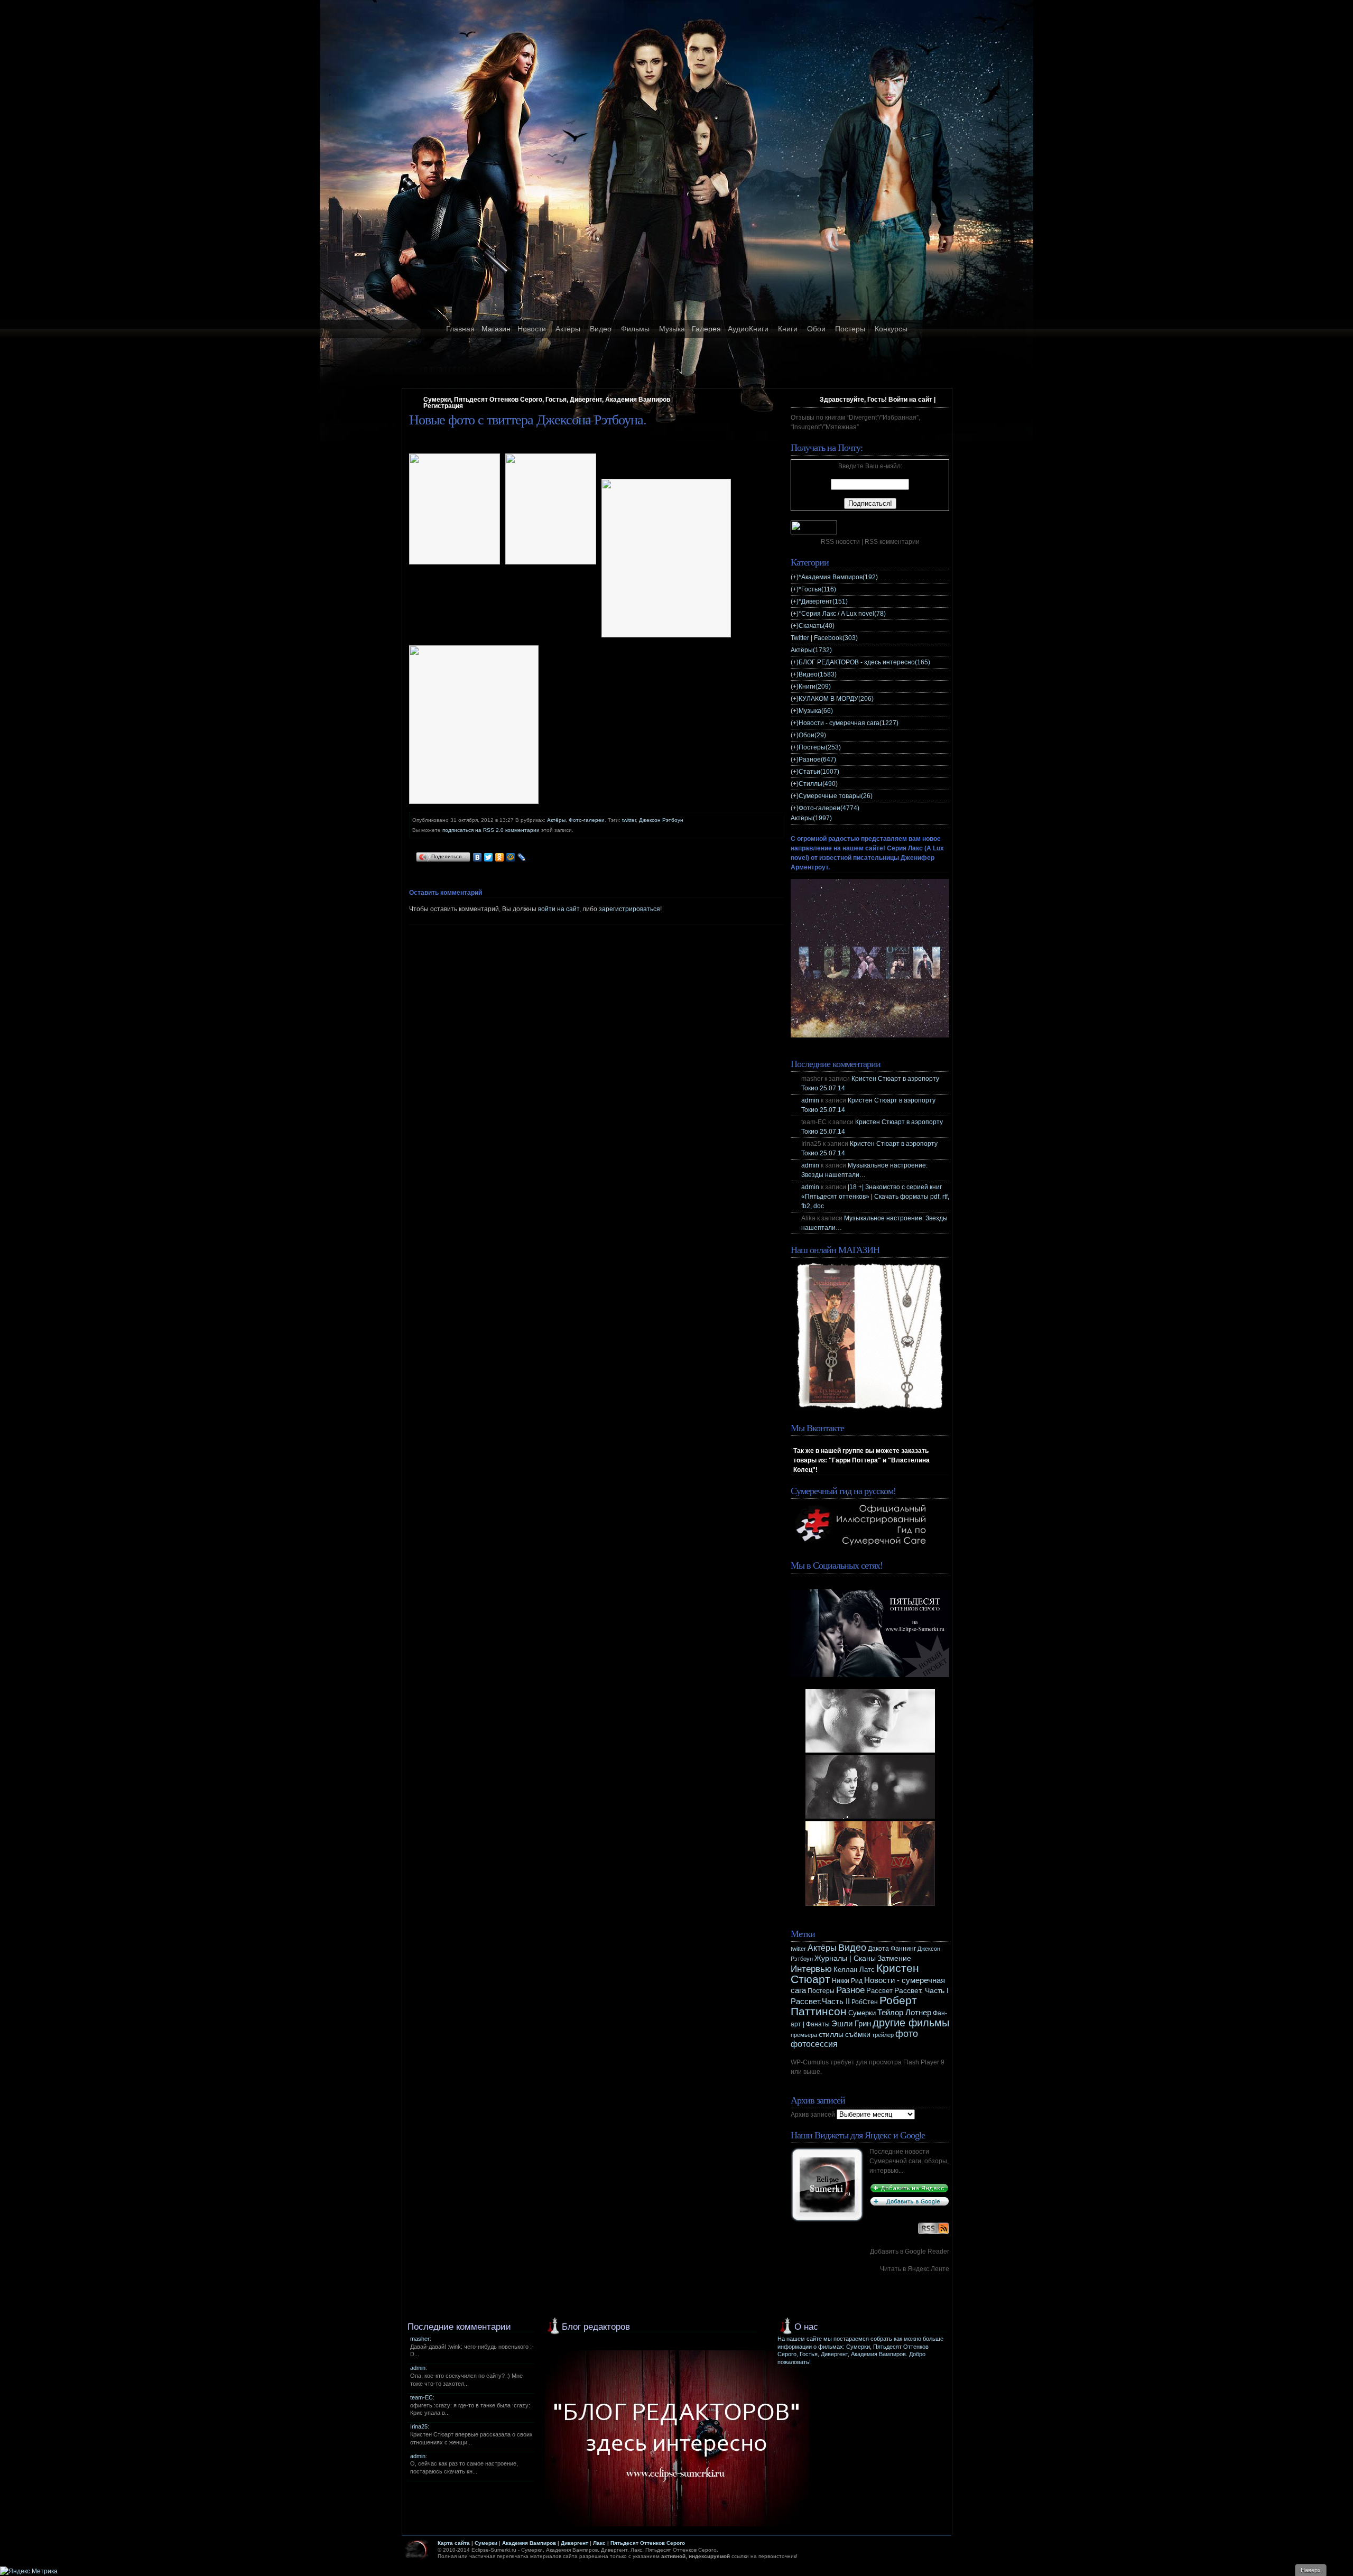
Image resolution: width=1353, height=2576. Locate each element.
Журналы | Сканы (845, 1958)
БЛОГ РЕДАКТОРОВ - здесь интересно (864, 662)
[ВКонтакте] (478, 857)
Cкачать (817, 626)
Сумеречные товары (836, 796)
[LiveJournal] (522, 857)
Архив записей (813, 2115)
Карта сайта (454, 2543)
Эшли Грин (851, 2023)
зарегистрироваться (629, 909)
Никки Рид (847, 1981)
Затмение (894, 1958)
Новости (532, 329)
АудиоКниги (748, 329)
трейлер (883, 2035)
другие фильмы (911, 2023)
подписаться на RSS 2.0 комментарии (491, 830)
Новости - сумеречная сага (849, 723)
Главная (460, 329)
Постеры (850, 329)
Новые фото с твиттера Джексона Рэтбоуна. (528, 420)
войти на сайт (559, 909)
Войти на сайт (910, 400)
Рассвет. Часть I (921, 1990)
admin (810, 1100)
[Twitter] (489, 857)
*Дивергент (823, 601)
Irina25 (419, 2426)
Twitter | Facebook (824, 638)
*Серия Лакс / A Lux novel (842, 614)
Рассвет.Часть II (820, 2002)
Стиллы (818, 784)
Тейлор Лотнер (904, 2012)
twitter (629, 820)
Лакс (599, 2543)
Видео (601, 329)
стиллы (831, 2034)
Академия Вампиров (529, 2543)
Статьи (819, 772)
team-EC (421, 2397)
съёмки (858, 2035)
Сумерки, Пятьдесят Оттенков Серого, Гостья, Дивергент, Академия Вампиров (547, 400)
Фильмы (635, 329)
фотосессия (814, 2044)
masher (420, 2339)
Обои (816, 329)
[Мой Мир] (511, 857)
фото (907, 2033)
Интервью (811, 1969)
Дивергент (574, 2543)
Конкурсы (891, 329)
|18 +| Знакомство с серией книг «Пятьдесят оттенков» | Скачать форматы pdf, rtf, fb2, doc (875, 1197)
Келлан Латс (854, 1970)
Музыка (672, 329)
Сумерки (862, 2013)
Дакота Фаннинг (892, 1949)
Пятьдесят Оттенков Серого (648, 2543)
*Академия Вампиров (838, 577)
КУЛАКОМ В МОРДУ (836, 699)
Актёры (568, 329)
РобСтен (865, 2002)
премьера (804, 2035)
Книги (788, 329)
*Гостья (817, 589)
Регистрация (443, 406)
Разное (817, 759)
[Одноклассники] (500, 857)
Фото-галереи (587, 820)
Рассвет (879, 1991)
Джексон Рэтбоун (661, 820)
